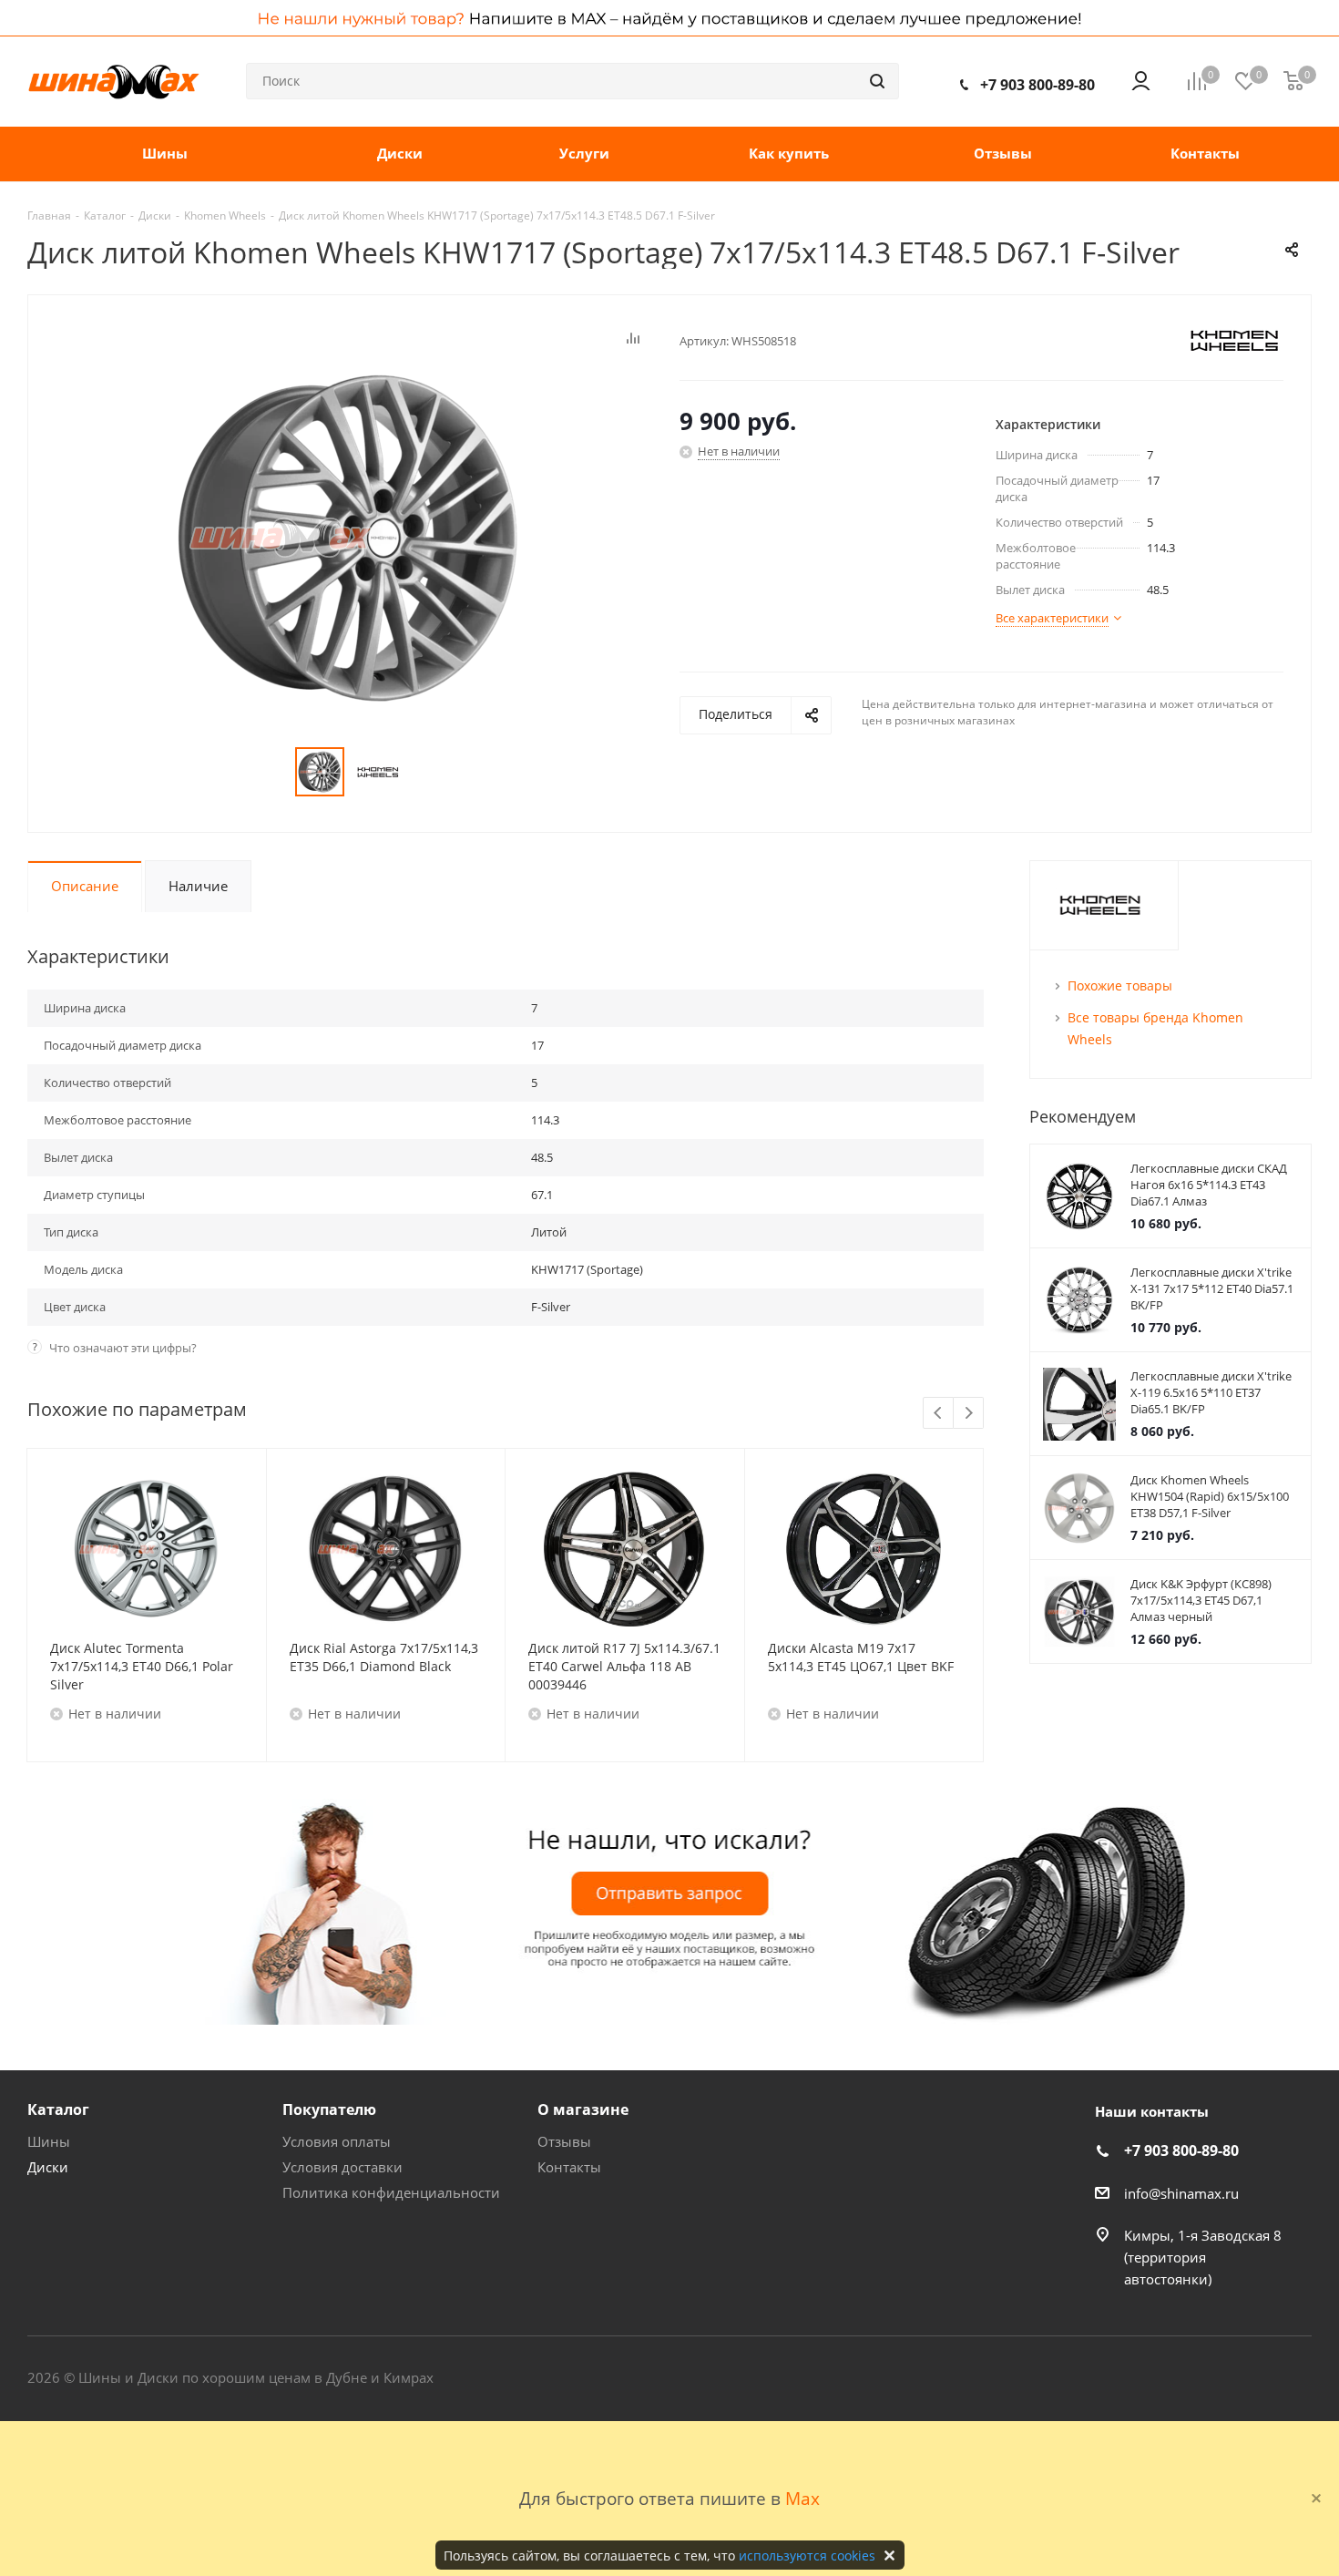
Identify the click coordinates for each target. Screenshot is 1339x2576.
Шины (49, 2141)
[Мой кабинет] (1141, 81)
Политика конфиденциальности (391, 2192)
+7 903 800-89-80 (1037, 85)
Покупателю (329, 2109)
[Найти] (877, 81)
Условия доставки (342, 2167)
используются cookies (807, 2555)
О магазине (583, 2109)
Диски (48, 2167)
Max (802, 2498)
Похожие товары (1120, 985)
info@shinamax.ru (1181, 2193)
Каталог (58, 2109)
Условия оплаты (337, 2141)
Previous (939, 1414)
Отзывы (564, 2141)
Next (969, 1414)
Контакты (569, 2167)
